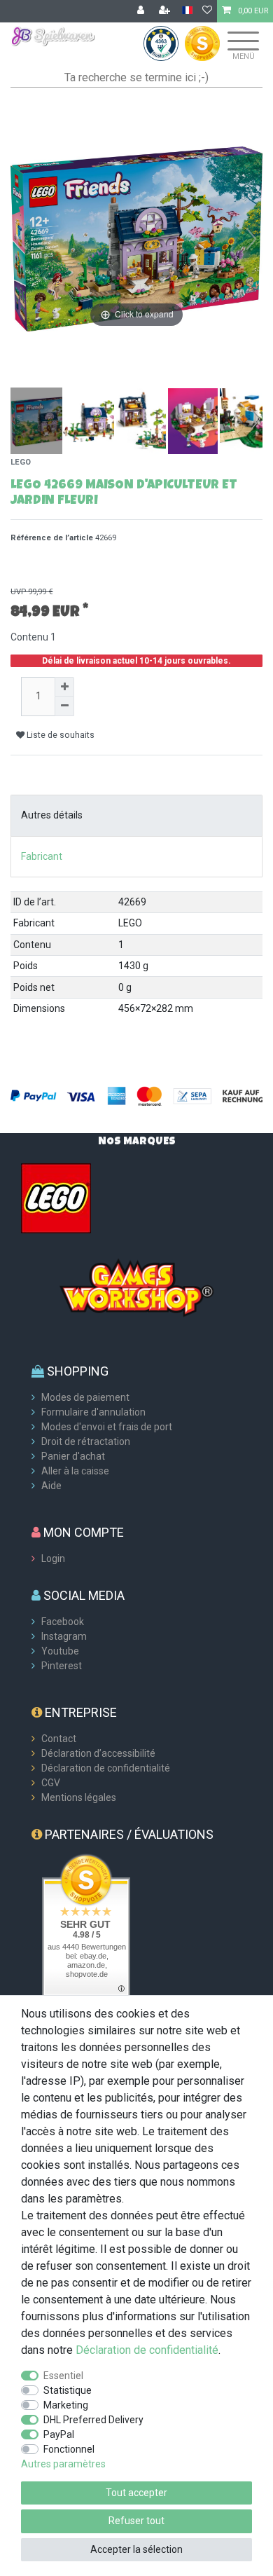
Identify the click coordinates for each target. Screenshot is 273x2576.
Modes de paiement (85, 1397)
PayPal (59, 2434)
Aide (51, 1486)
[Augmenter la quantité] (64, 687)
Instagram (64, 1636)
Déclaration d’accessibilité (98, 1753)
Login (53, 1558)
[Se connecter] (142, 11)
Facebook (63, 1622)
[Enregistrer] (166, 11)
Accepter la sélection (136, 2549)
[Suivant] (251, 239)
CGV (51, 1783)
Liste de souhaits (59, 735)
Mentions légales (79, 1797)
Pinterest (62, 1666)
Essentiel (63, 2376)
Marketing (66, 2405)
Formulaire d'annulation (93, 1412)
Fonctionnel (69, 2449)
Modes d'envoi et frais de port (107, 1427)
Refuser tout (136, 2521)
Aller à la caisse (75, 1471)
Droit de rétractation (86, 1441)
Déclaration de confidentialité (106, 1768)
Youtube (60, 1651)
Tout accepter (136, 2493)
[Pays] (187, 11)
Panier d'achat (73, 1456)
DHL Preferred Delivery (93, 2420)
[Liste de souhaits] (207, 11)
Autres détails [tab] (52, 815)
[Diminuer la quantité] (64, 706)
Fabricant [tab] (42, 856)
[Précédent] (22, 239)
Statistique (68, 2390)
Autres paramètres (63, 2464)
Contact (59, 1739)
